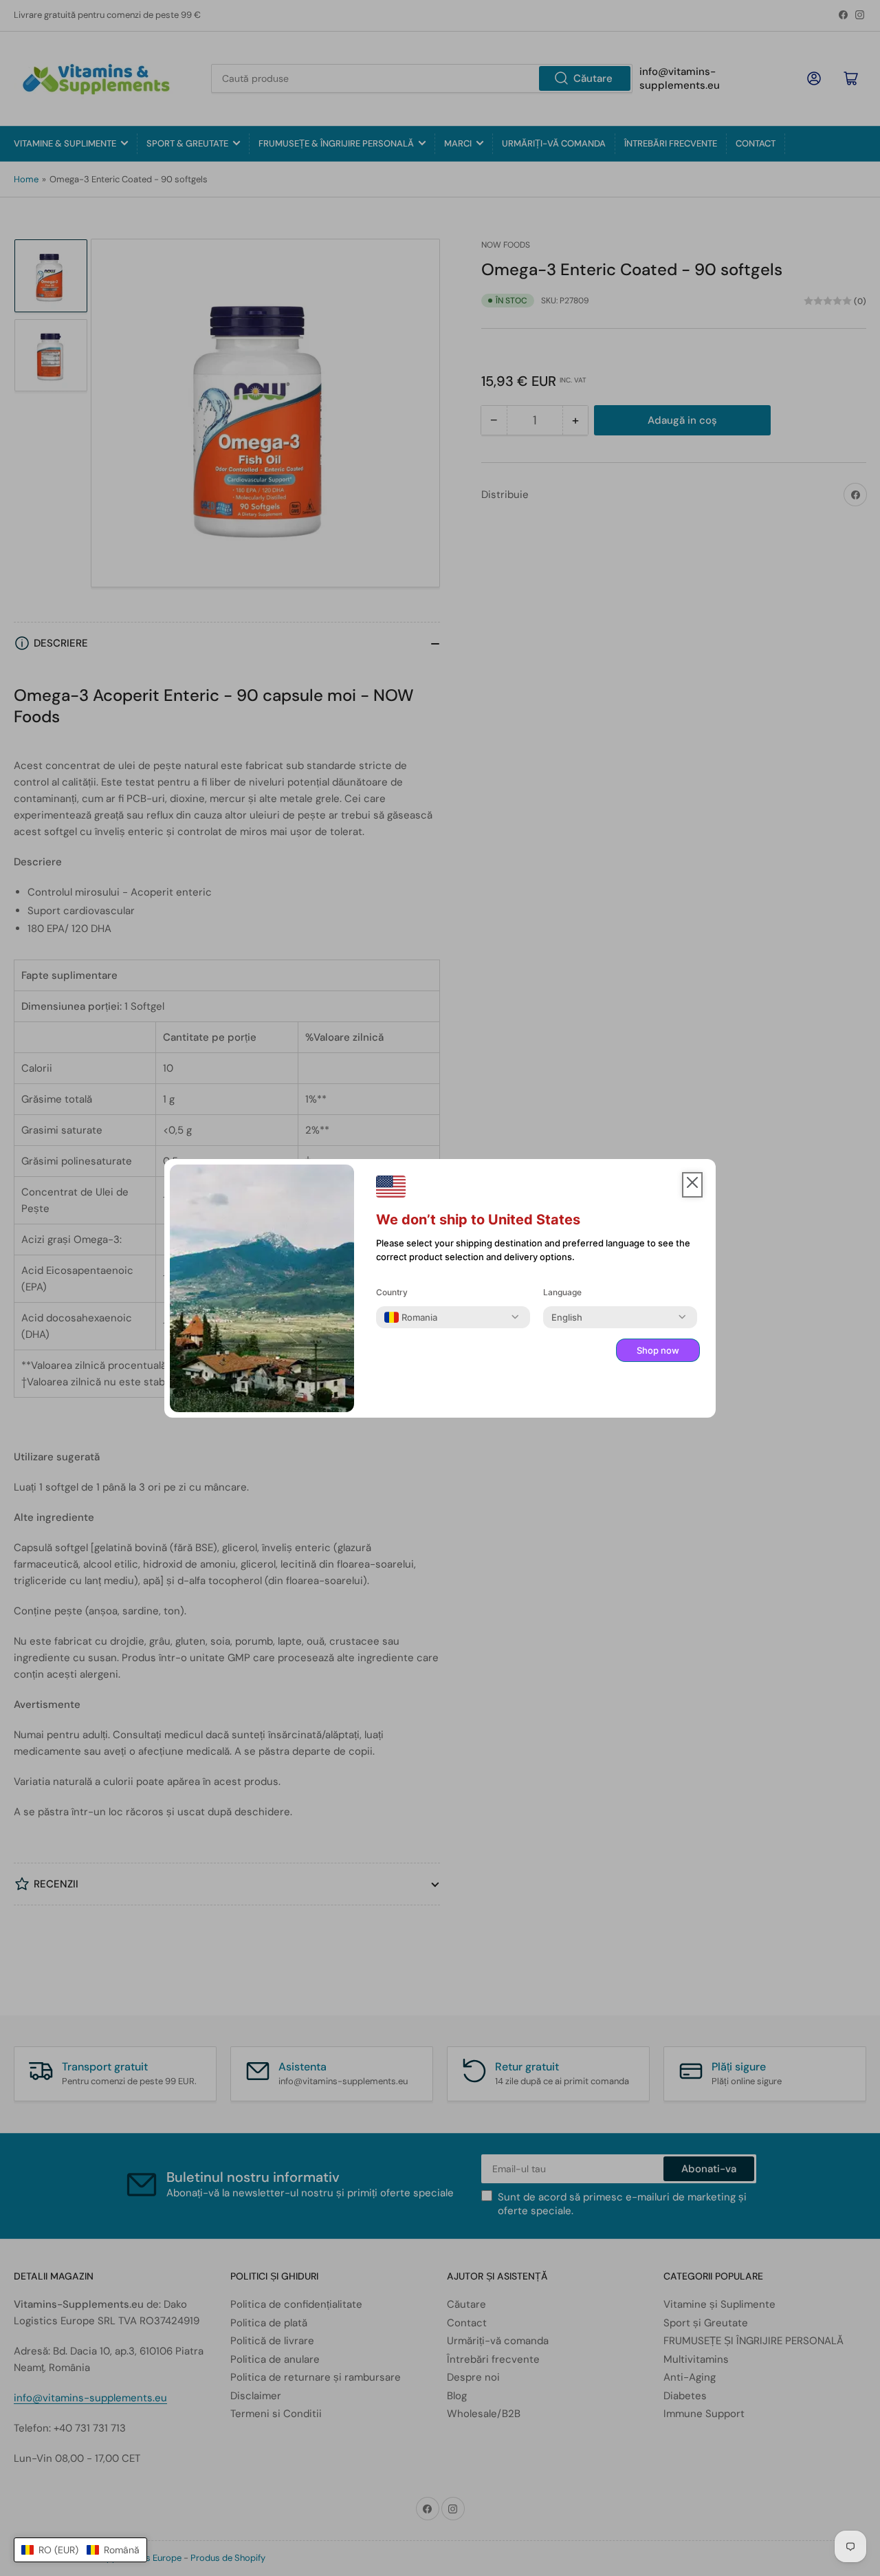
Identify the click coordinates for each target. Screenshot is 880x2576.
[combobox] (411, 1317)
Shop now (658, 1350)
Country (392, 1292)
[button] (80, 2550)
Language (562, 1292)
